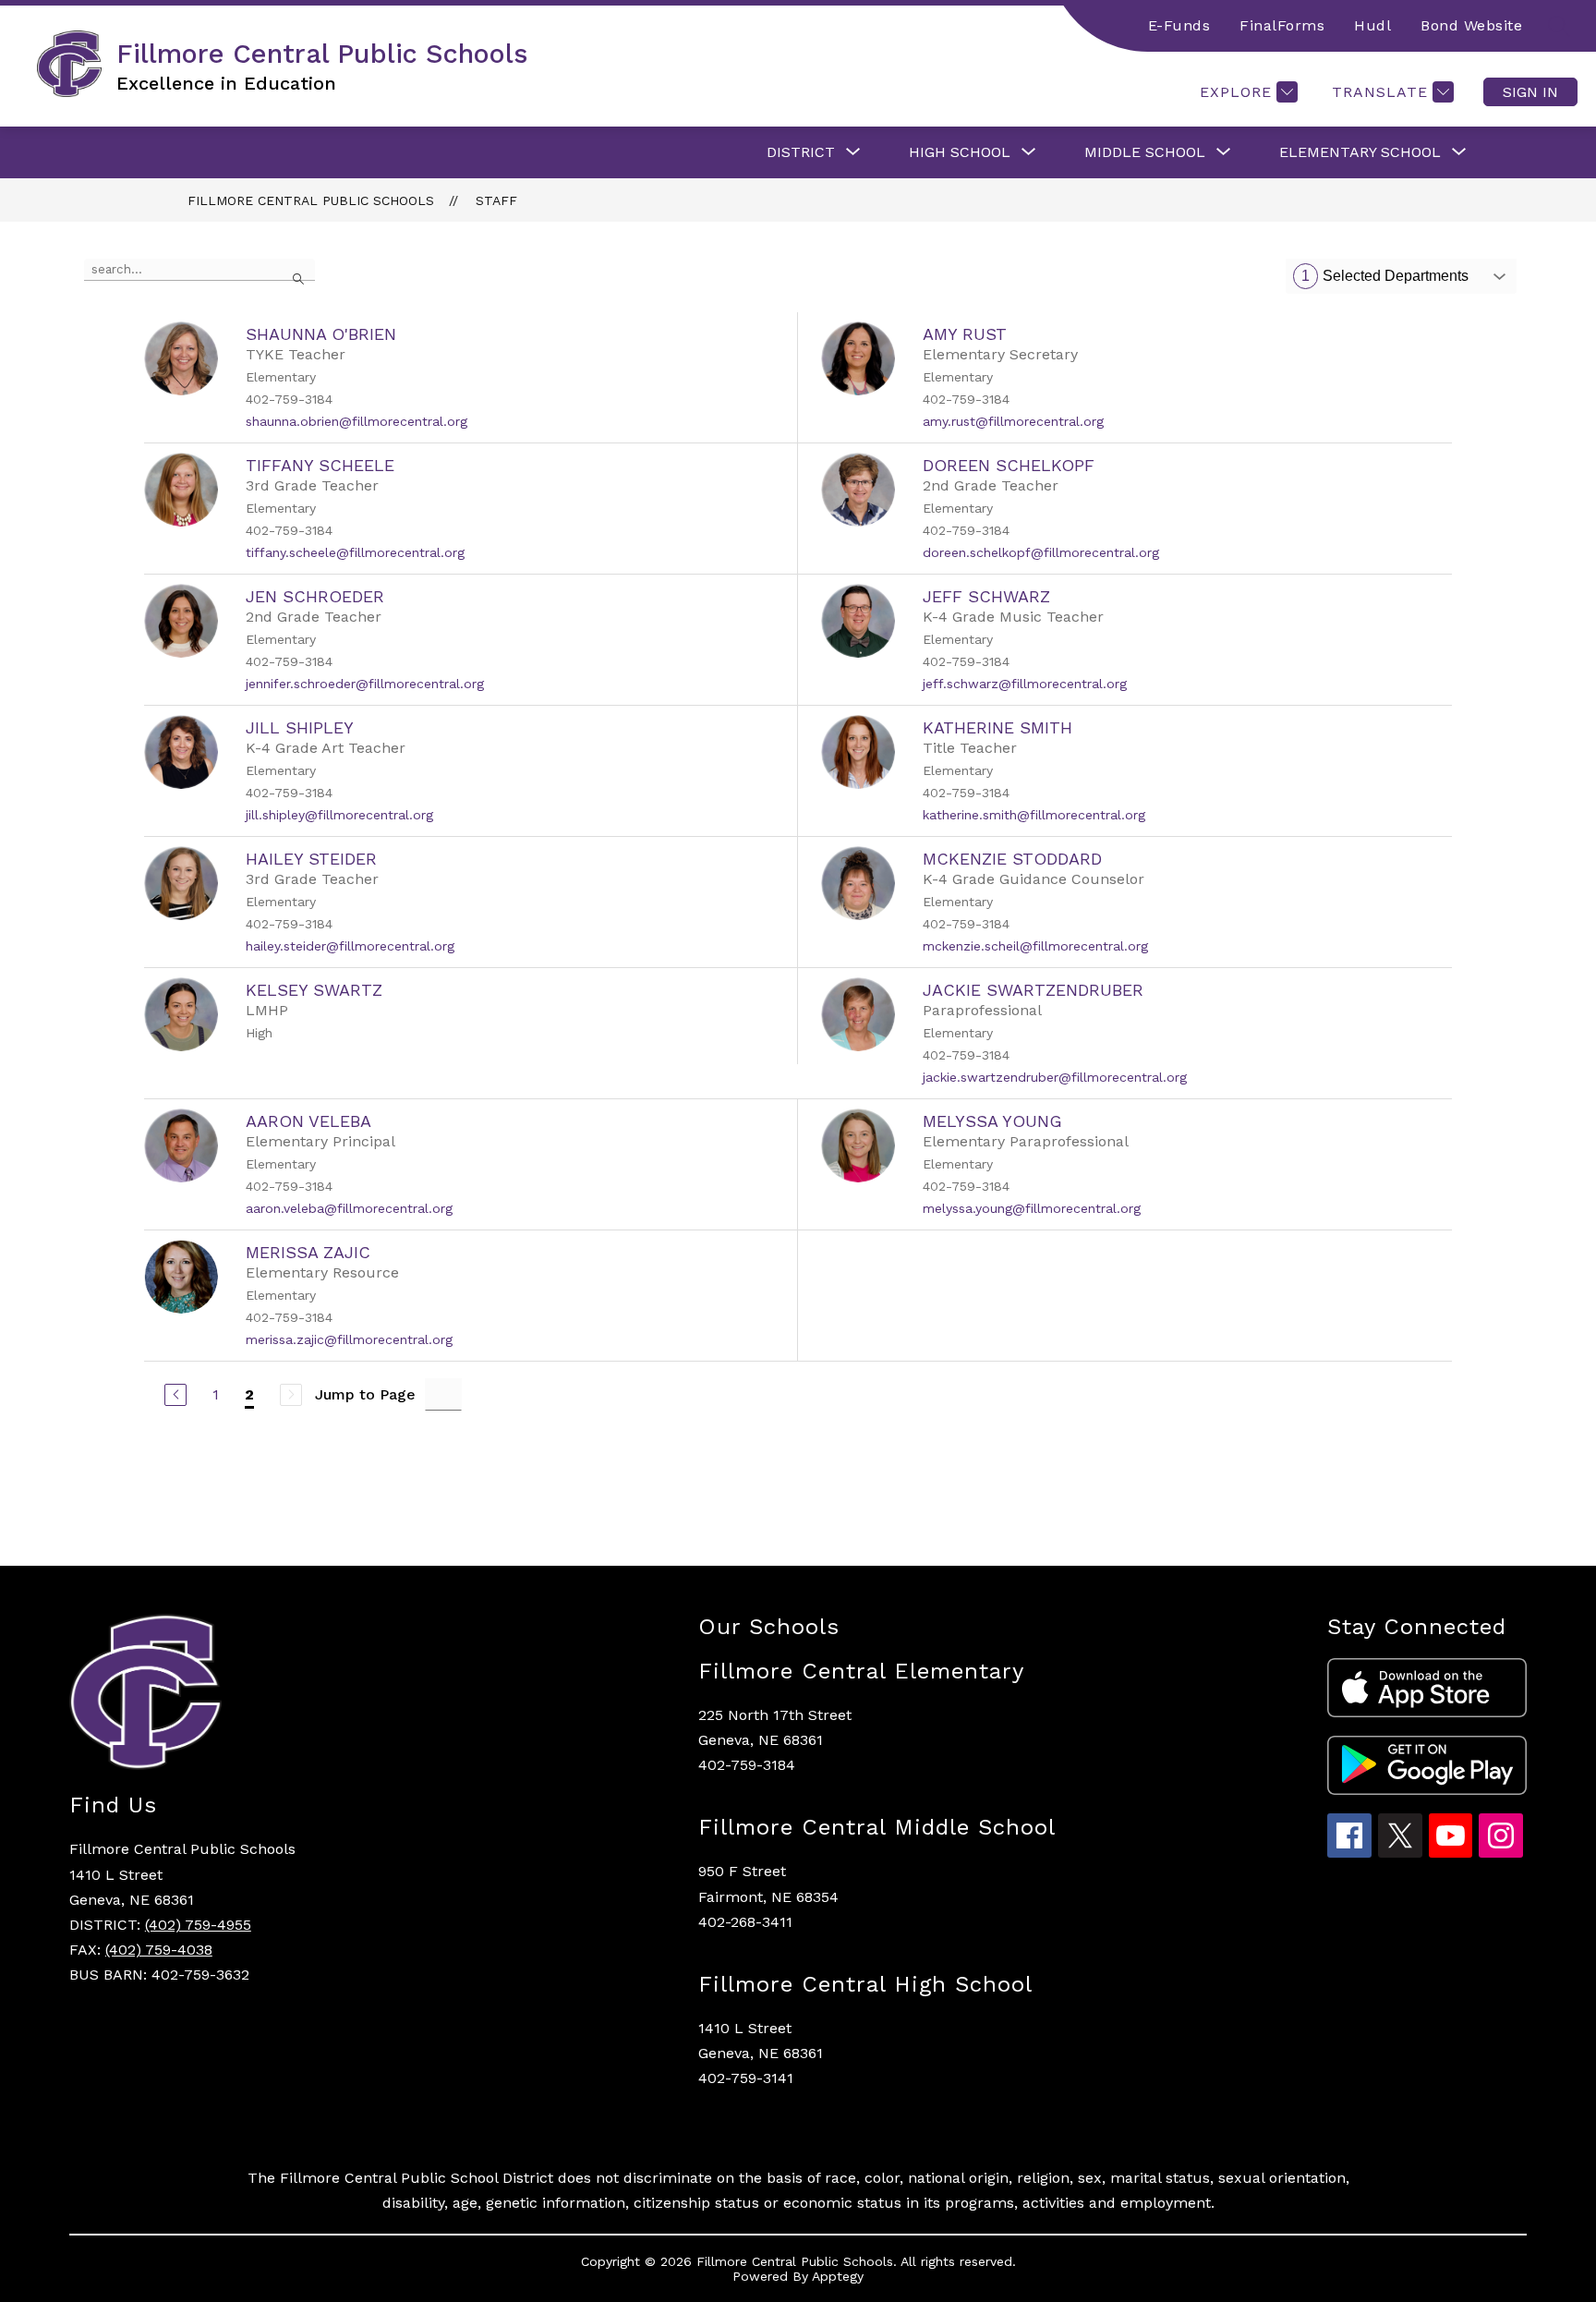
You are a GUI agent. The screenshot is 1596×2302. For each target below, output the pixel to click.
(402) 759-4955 (198, 1925)
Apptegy (838, 2276)
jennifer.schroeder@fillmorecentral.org (365, 684)
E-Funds (1179, 25)
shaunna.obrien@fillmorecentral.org (357, 421)
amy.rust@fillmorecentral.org (1013, 421)
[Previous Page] (175, 1395)
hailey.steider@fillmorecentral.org (350, 946)
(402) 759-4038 (159, 1950)
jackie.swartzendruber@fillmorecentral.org (1055, 1077)
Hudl (1372, 25)
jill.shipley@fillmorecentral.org (339, 815)
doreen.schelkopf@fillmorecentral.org (1041, 552)
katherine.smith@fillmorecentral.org (1034, 815)
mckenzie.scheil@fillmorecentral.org (1035, 946)
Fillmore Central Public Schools (311, 200)
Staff (496, 200)
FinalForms (1282, 25)
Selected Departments (1385, 276)
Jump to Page (365, 1394)
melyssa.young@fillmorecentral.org (1032, 1208)
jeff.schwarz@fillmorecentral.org (1025, 684)
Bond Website (1471, 25)
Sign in (1530, 92)
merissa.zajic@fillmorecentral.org (349, 1339)
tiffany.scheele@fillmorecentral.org (355, 552)
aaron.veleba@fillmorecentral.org (349, 1208)
